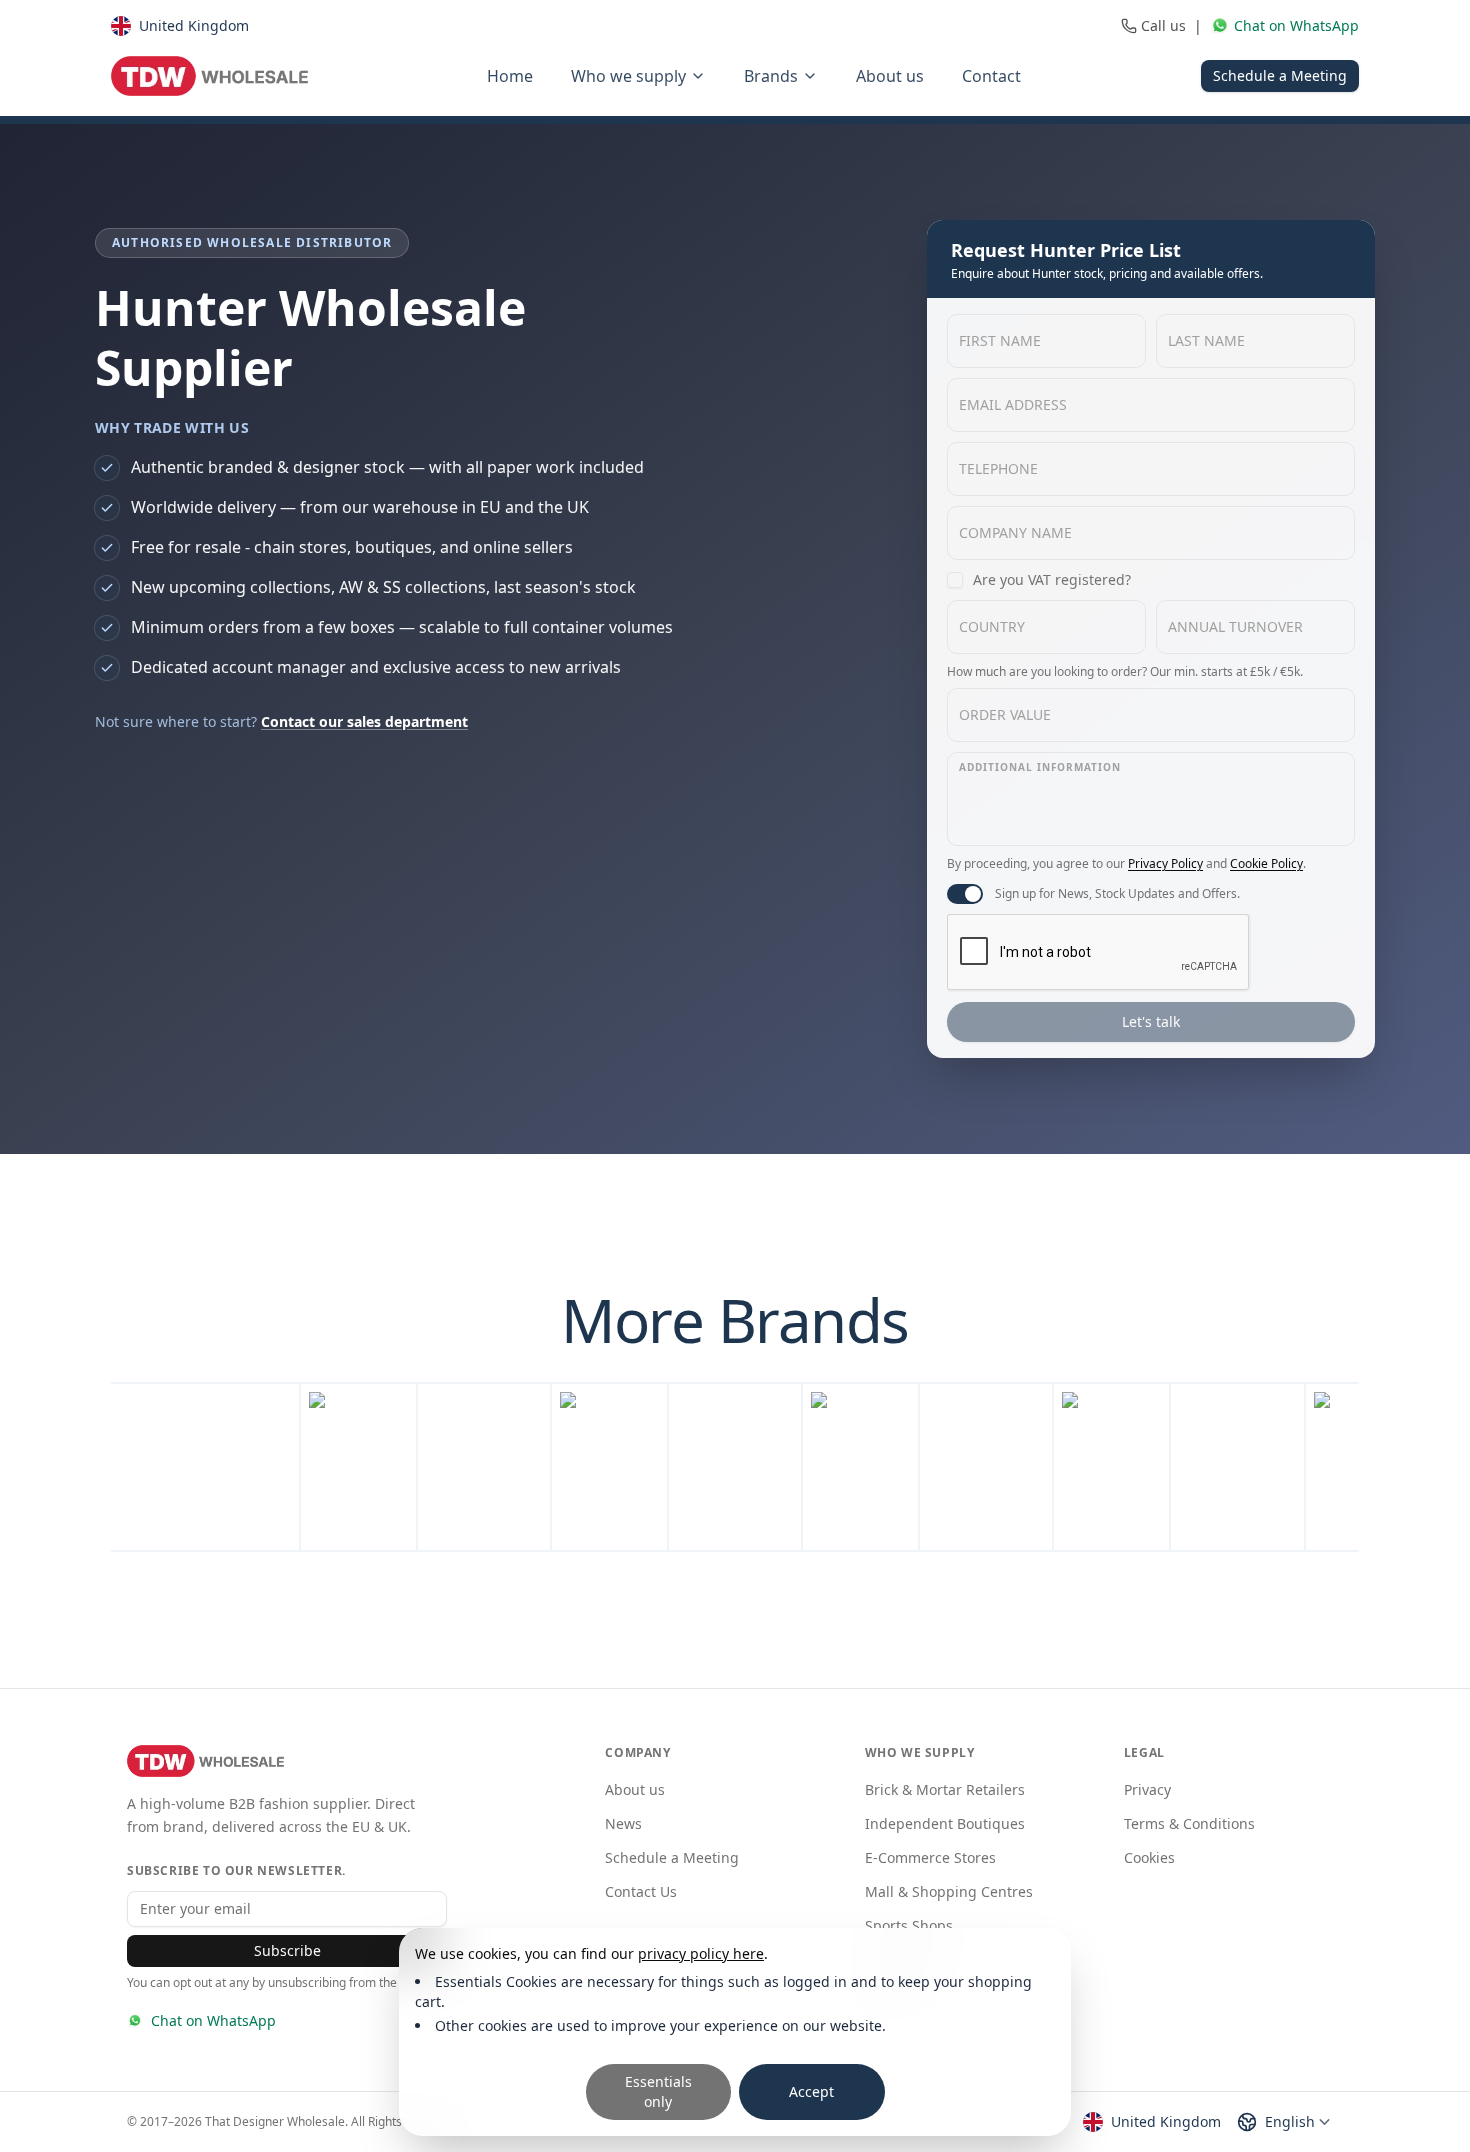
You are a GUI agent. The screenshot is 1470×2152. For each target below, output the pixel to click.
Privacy (1147, 1789)
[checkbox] (955, 580)
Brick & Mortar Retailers (945, 1789)
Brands (771, 76)
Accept (811, 2091)
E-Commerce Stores (930, 1857)
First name (1000, 340)
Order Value (1005, 714)
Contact (991, 76)
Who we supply (628, 76)
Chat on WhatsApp (213, 2020)
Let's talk (1151, 1021)
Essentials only (658, 2091)
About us (890, 76)
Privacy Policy (1165, 863)
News (623, 1823)
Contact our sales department (364, 721)
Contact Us (641, 1891)
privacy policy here (701, 1953)
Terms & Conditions (1189, 1823)
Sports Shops (909, 1925)
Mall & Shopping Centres (949, 1891)
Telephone (998, 468)
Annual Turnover (1235, 626)
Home (510, 76)
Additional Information (1040, 767)
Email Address (1013, 404)
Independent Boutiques (945, 1823)
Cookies (1149, 1857)
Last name (1206, 340)
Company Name (1015, 532)
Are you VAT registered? (1052, 579)
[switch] (965, 894)
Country (992, 626)
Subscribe (287, 1950)
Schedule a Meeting (1280, 75)
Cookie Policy (1266, 863)
